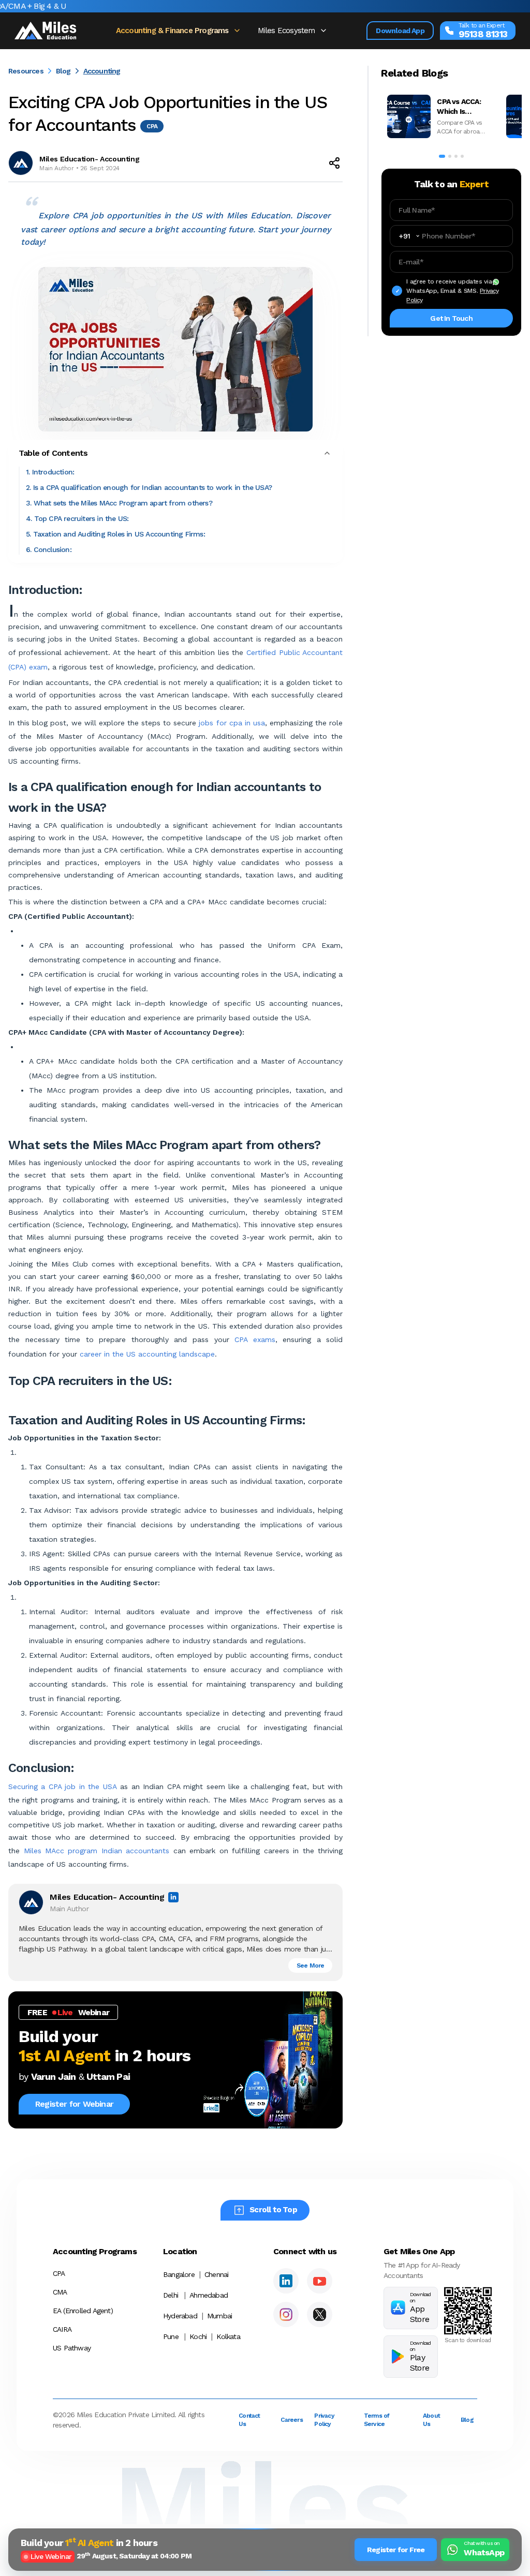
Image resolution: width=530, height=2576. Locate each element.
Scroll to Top (273, 2210)
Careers (291, 2420)
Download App (400, 31)
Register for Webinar (74, 2104)
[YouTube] (320, 2281)
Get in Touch (451, 318)
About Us (431, 2420)
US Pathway (72, 2348)
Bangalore (179, 2274)
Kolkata (228, 2336)
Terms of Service (377, 2420)
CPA (59, 2273)
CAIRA (62, 2329)
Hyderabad (180, 2316)
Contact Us (249, 2420)
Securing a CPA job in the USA (63, 1786)
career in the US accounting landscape (147, 1354)
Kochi (198, 2336)
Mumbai (219, 2316)
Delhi (171, 2295)
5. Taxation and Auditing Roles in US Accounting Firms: (115, 534)
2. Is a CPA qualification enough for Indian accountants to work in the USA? (149, 487)
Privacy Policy (324, 2420)
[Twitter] (320, 2314)
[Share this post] (334, 163)
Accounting (102, 71)
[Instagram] (286, 2314)
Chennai (216, 2274)
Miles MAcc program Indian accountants (97, 1851)
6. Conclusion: (49, 549)
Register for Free (396, 2550)
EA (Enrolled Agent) (83, 2311)
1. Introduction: (50, 472)
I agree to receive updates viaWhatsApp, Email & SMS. (452, 291)
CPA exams (255, 1339)
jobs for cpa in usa (232, 723)
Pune (171, 2336)
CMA (60, 2292)
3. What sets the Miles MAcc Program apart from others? (119, 503)
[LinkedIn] (286, 2281)
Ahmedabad (209, 2295)
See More (311, 1965)
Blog (63, 71)
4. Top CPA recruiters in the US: (77, 518)
